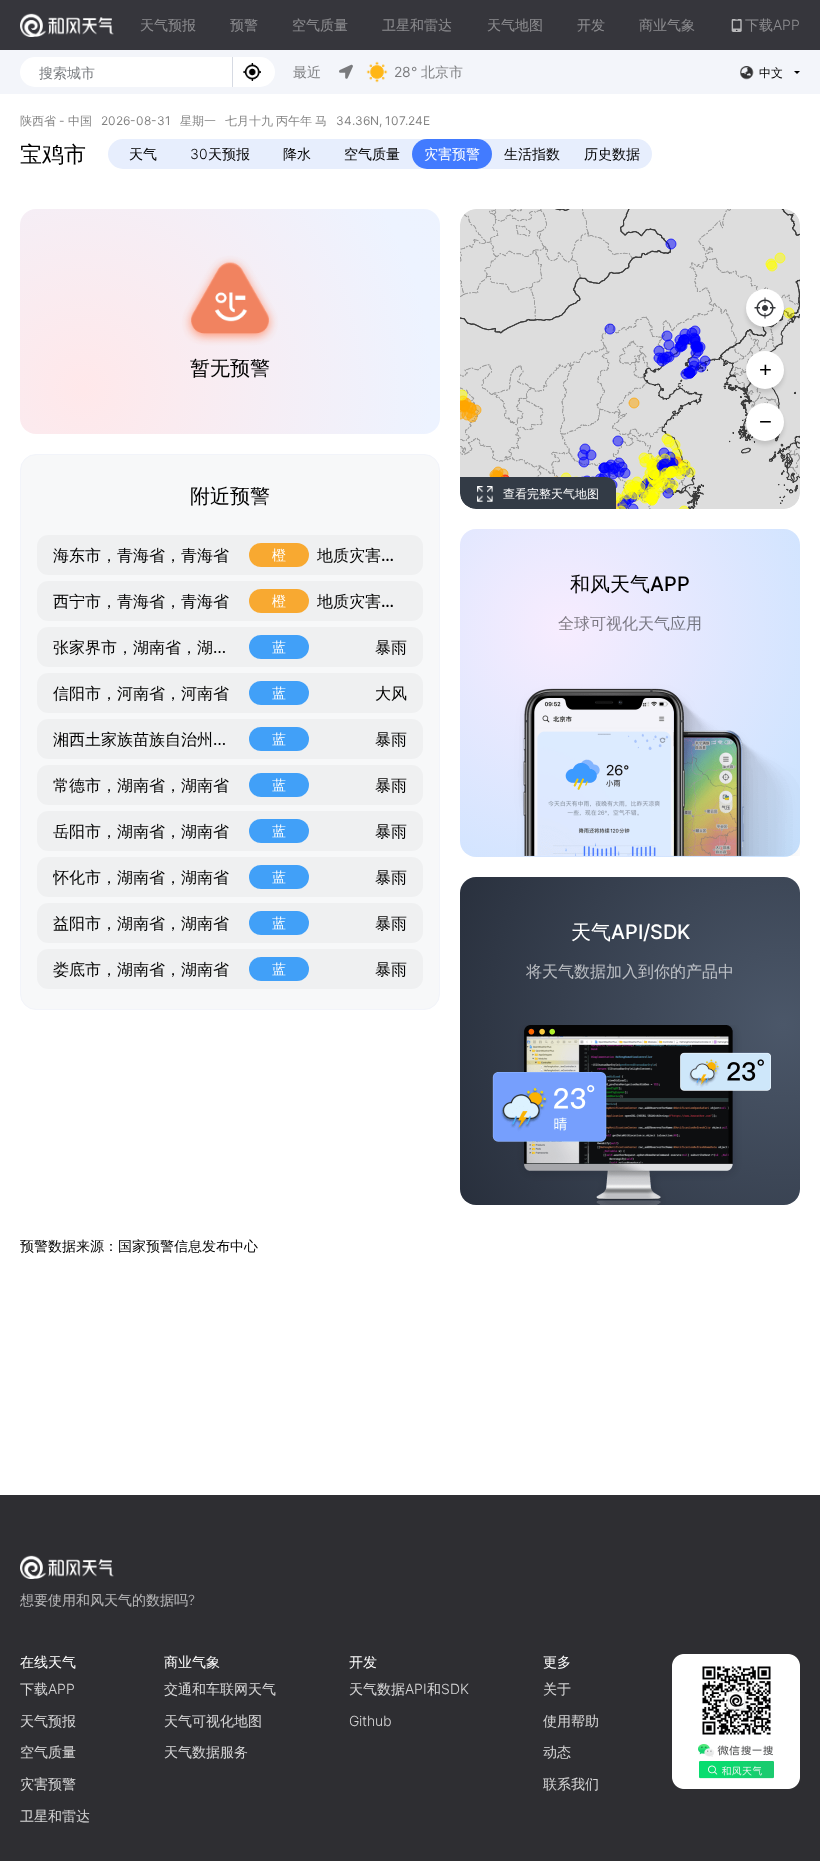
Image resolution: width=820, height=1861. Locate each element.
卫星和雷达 (417, 24)
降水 (297, 153)
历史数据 (612, 153)
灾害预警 (452, 153)
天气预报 (168, 24)
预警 (244, 24)
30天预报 (220, 153)
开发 (591, 24)
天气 (143, 153)
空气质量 (320, 24)
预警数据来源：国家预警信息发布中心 (139, 1246)
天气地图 (515, 24)
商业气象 (667, 24)
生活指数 (532, 153)
